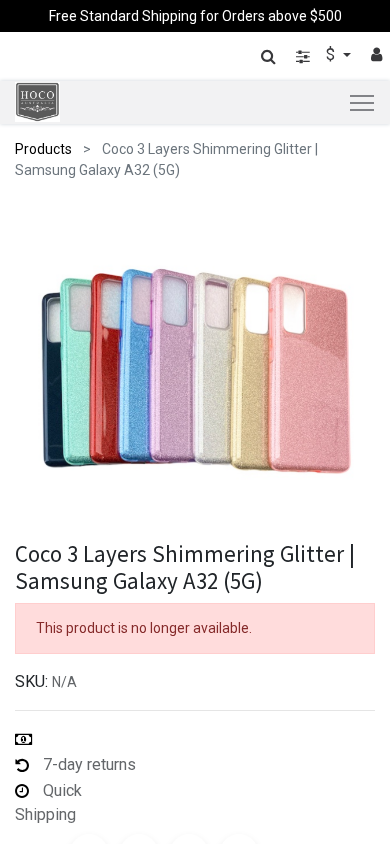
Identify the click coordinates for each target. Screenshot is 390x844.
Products (43, 149)
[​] (303, 56)
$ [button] (332, 54)
